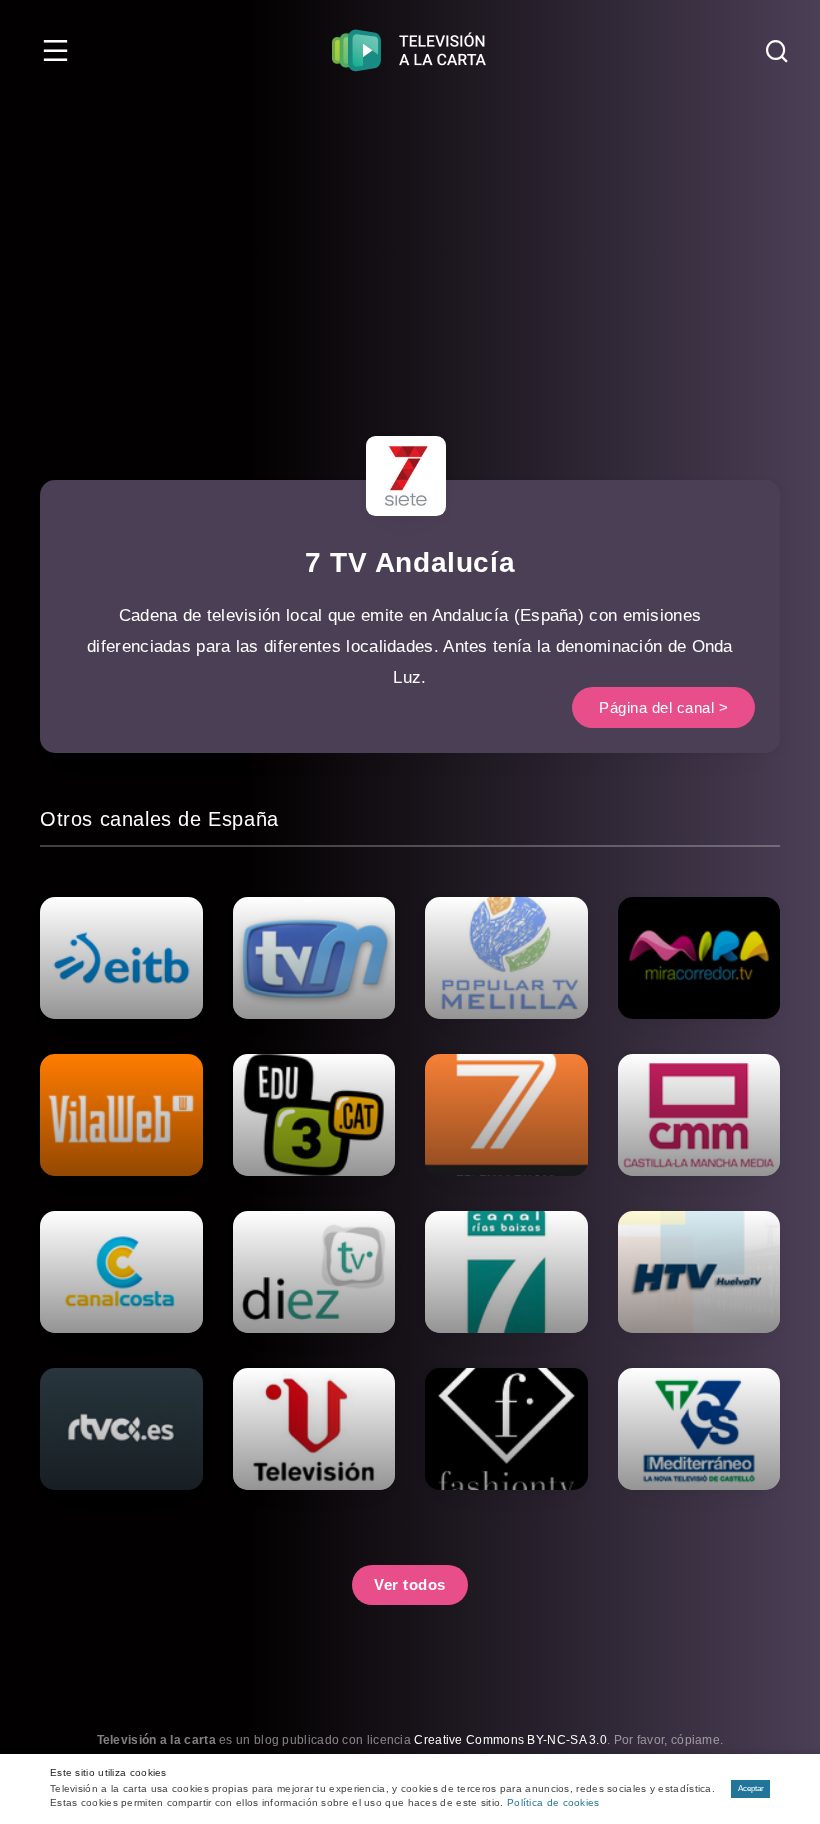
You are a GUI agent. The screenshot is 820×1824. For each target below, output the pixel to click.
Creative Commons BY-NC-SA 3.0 (510, 1740)
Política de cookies (553, 1802)
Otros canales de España (159, 819)
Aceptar (751, 1788)
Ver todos (410, 1584)
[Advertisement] (410, 250)
